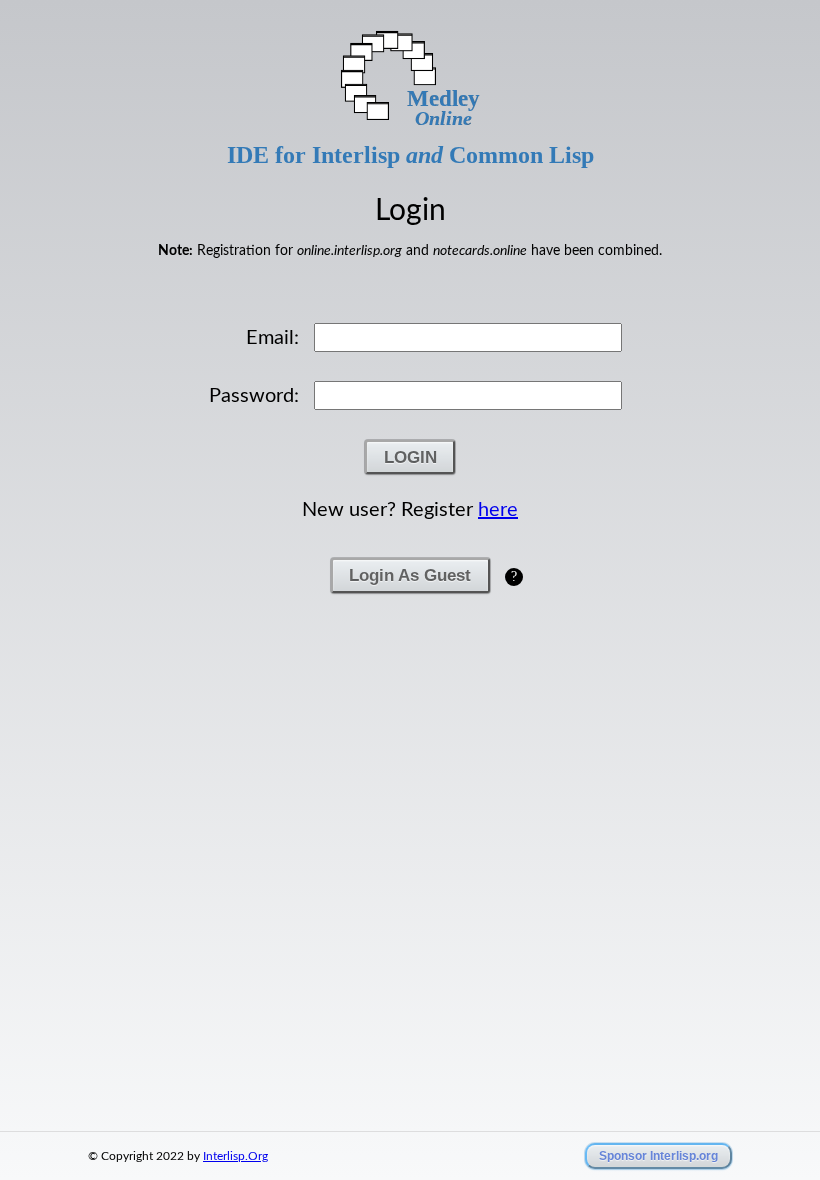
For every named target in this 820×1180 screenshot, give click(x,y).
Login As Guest (410, 575)
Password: (254, 396)
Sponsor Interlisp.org (658, 1156)
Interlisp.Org (235, 1156)
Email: (272, 338)
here (498, 510)
